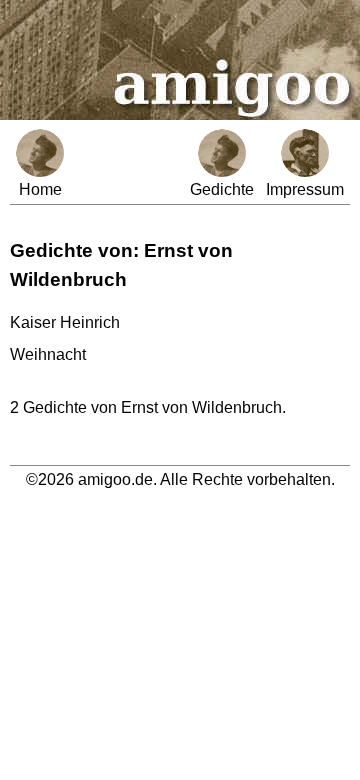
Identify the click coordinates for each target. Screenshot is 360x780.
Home (40, 189)
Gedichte (222, 189)
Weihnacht (48, 354)
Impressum (305, 189)
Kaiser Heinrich (65, 322)
